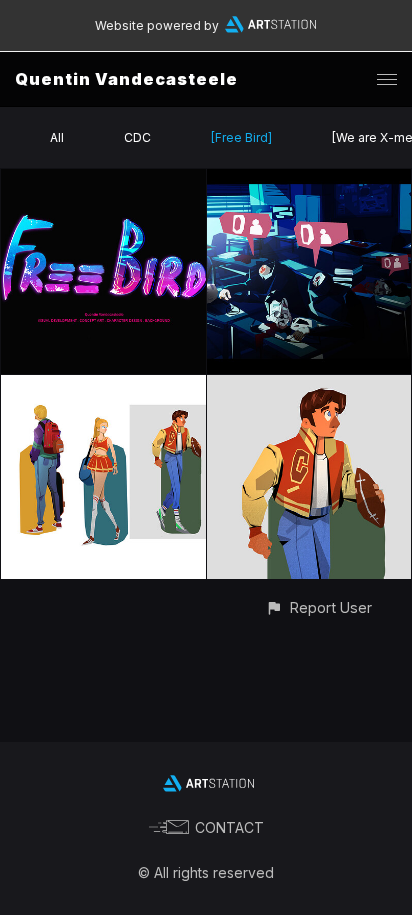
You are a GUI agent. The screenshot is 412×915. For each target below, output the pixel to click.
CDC (137, 137)
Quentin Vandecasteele (126, 79)
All (57, 137)
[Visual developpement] (309, 180)
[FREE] (103, 180)
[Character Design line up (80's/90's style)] (103, 386)
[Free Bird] (241, 137)
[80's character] (309, 386)
